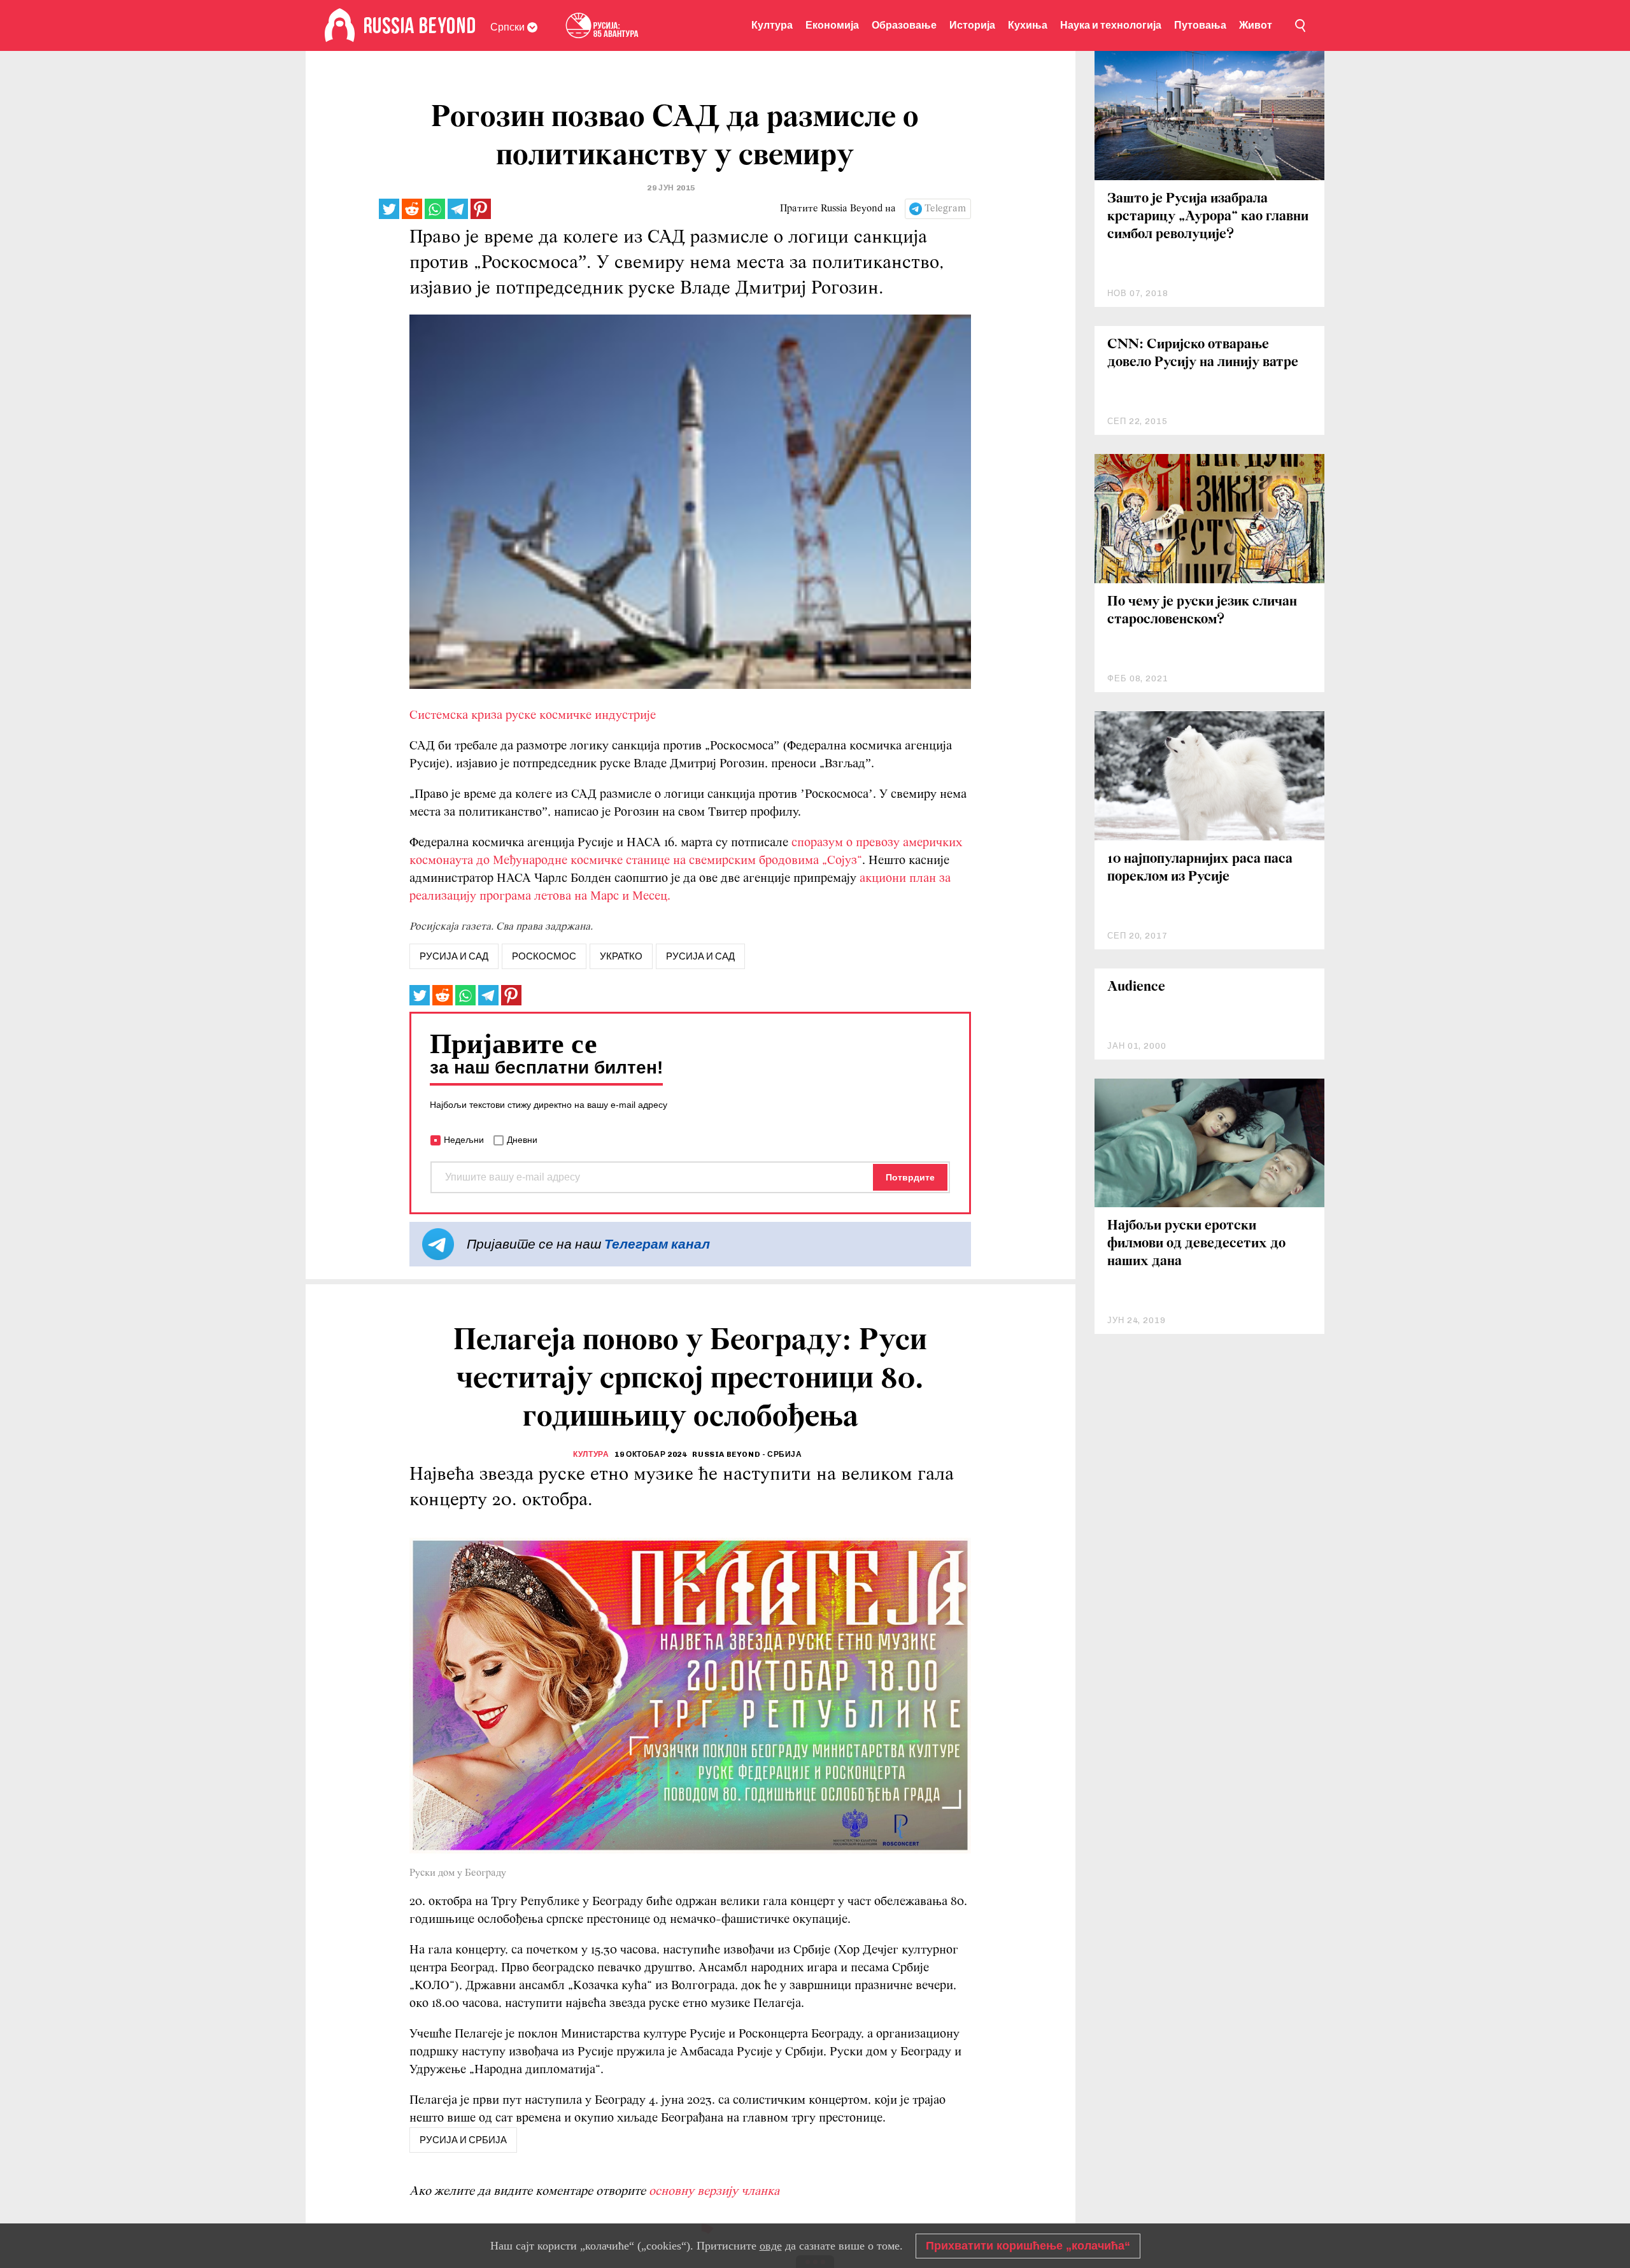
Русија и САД (700, 956)
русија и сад (454, 956)
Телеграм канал (657, 1244)
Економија (832, 25)
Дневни (522, 1140)
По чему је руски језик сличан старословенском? (1202, 611)
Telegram (945, 209)
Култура (772, 25)
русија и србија (463, 2140)
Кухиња (1028, 25)
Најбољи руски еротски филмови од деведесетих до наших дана (1196, 1244)
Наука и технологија (1111, 25)
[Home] (340, 25)
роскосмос (544, 956)
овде (771, 2246)
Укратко (621, 956)
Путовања (1200, 25)
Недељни (464, 1140)
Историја (972, 25)
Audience (1136, 987)
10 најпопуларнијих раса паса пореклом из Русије (1200, 868)
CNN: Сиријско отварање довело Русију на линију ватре (1203, 354)
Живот (1256, 25)
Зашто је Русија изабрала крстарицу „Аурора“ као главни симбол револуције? (1208, 217)
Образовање (904, 25)
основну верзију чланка (714, 2192)
